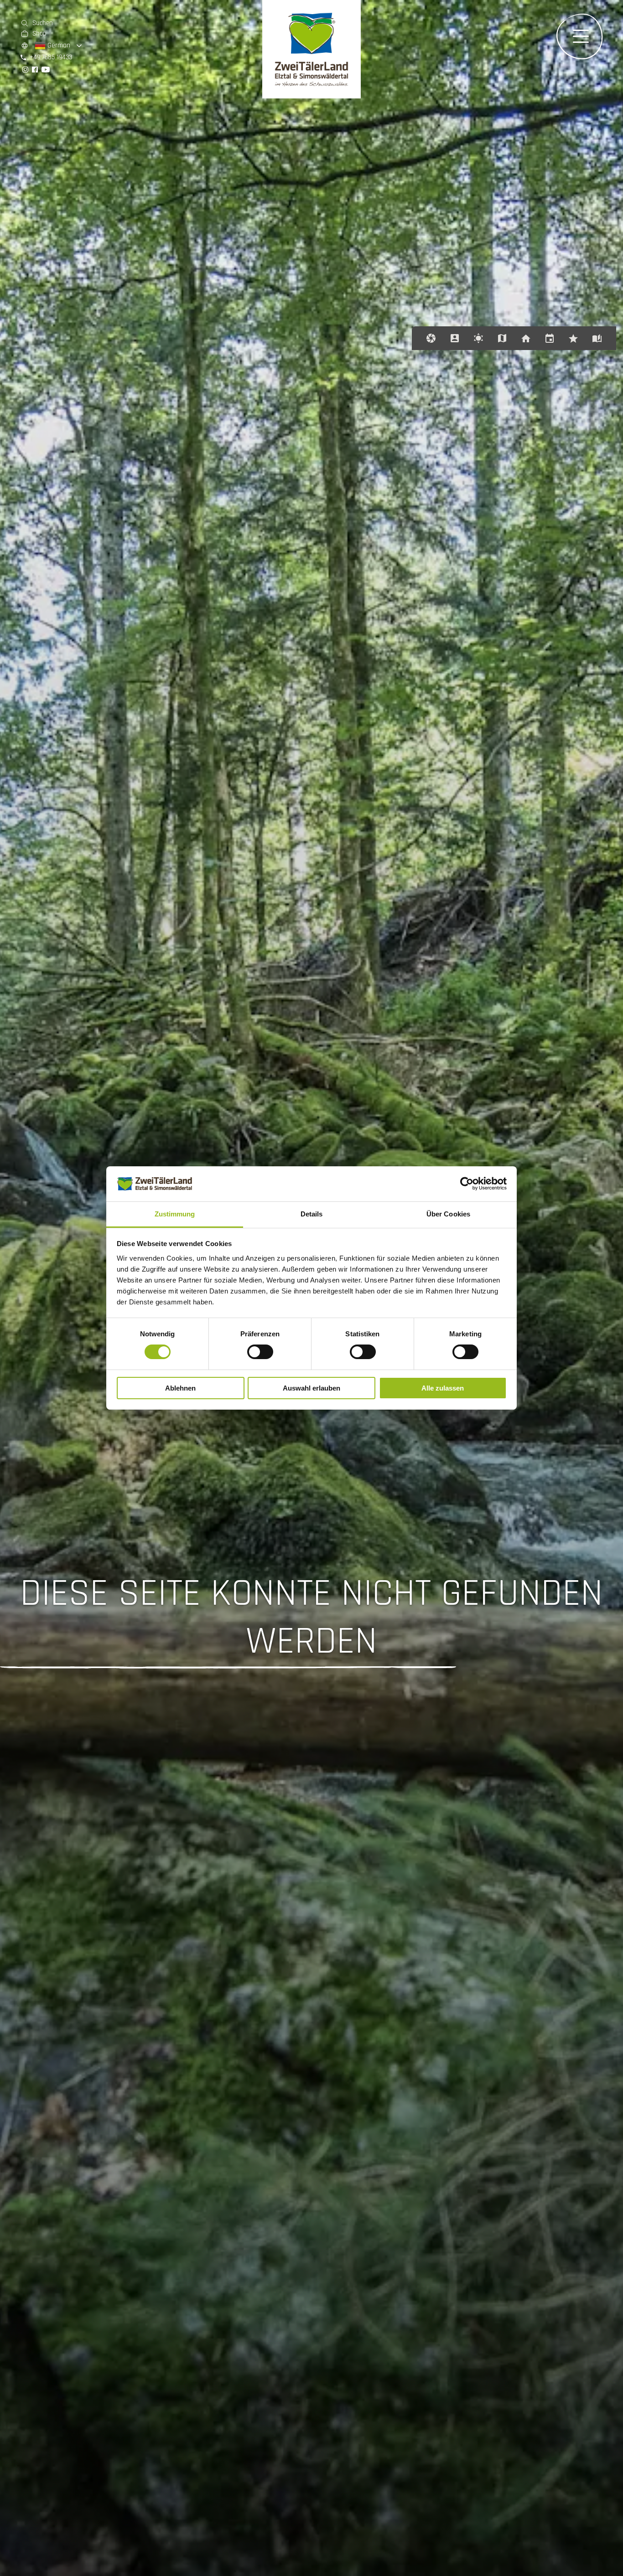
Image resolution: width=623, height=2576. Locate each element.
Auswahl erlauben (311, 1388)
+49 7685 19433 (51, 57)
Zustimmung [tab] (175, 1214)
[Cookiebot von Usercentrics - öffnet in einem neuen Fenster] (467, 1184)
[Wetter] (478, 338)
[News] (573, 338)
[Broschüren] (597, 338)
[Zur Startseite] (311, 96)
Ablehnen (180, 1388)
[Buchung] (526, 338)
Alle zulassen (443, 1388)
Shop (39, 33)
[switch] (260, 1352)
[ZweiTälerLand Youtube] (46, 70)
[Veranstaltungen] (550, 338)
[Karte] (502, 338)
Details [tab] (312, 1214)
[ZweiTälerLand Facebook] (35, 70)
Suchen (43, 23)
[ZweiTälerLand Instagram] (25, 70)
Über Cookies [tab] (448, 1214)
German (58, 45)
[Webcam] (431, 338)
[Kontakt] (455, 338)
